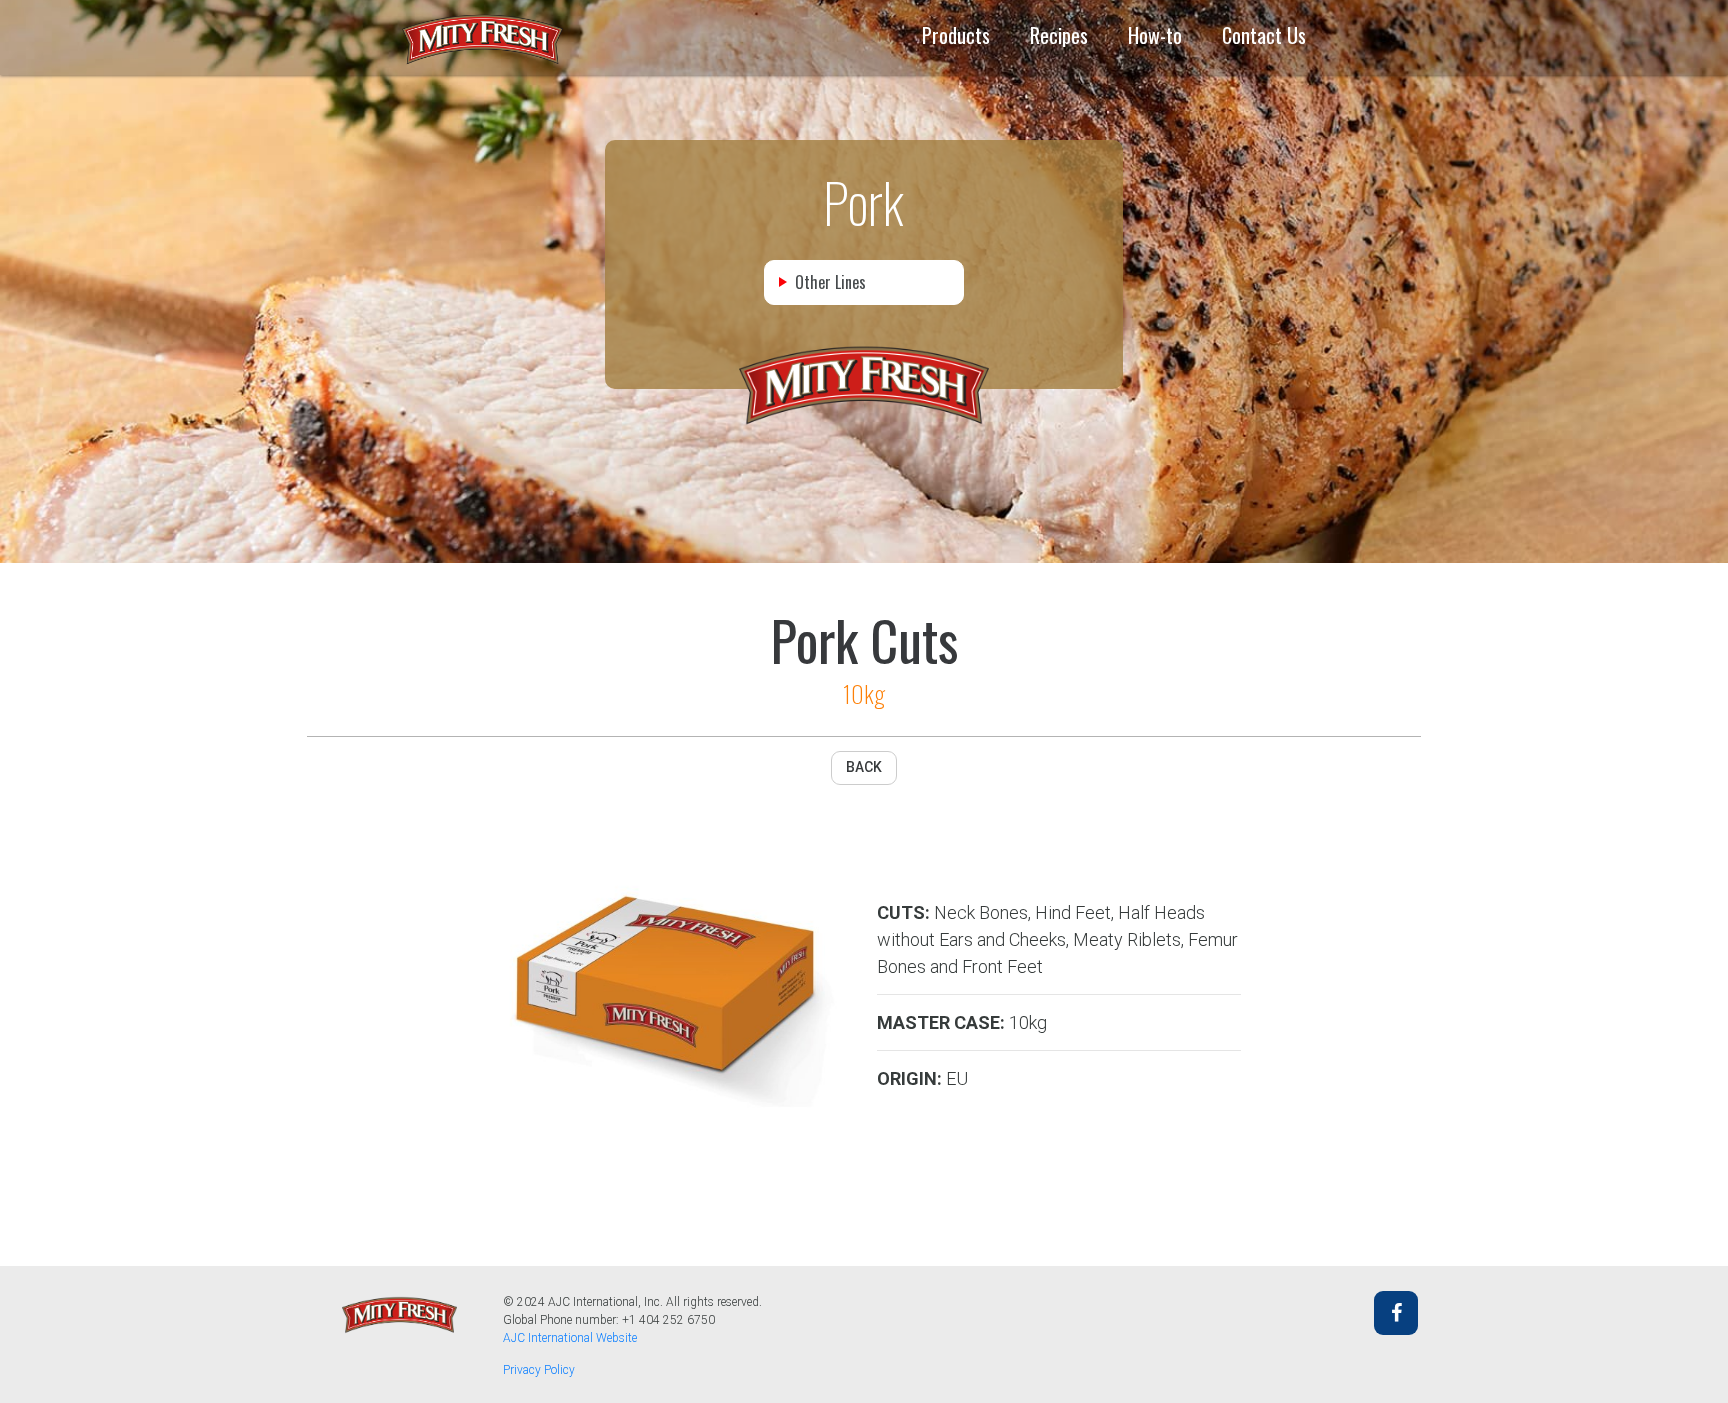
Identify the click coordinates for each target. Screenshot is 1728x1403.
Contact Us (1264, 35)
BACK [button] (864, 767)
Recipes (1059, 35)
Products (956, 35)
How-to (1155, 35)
